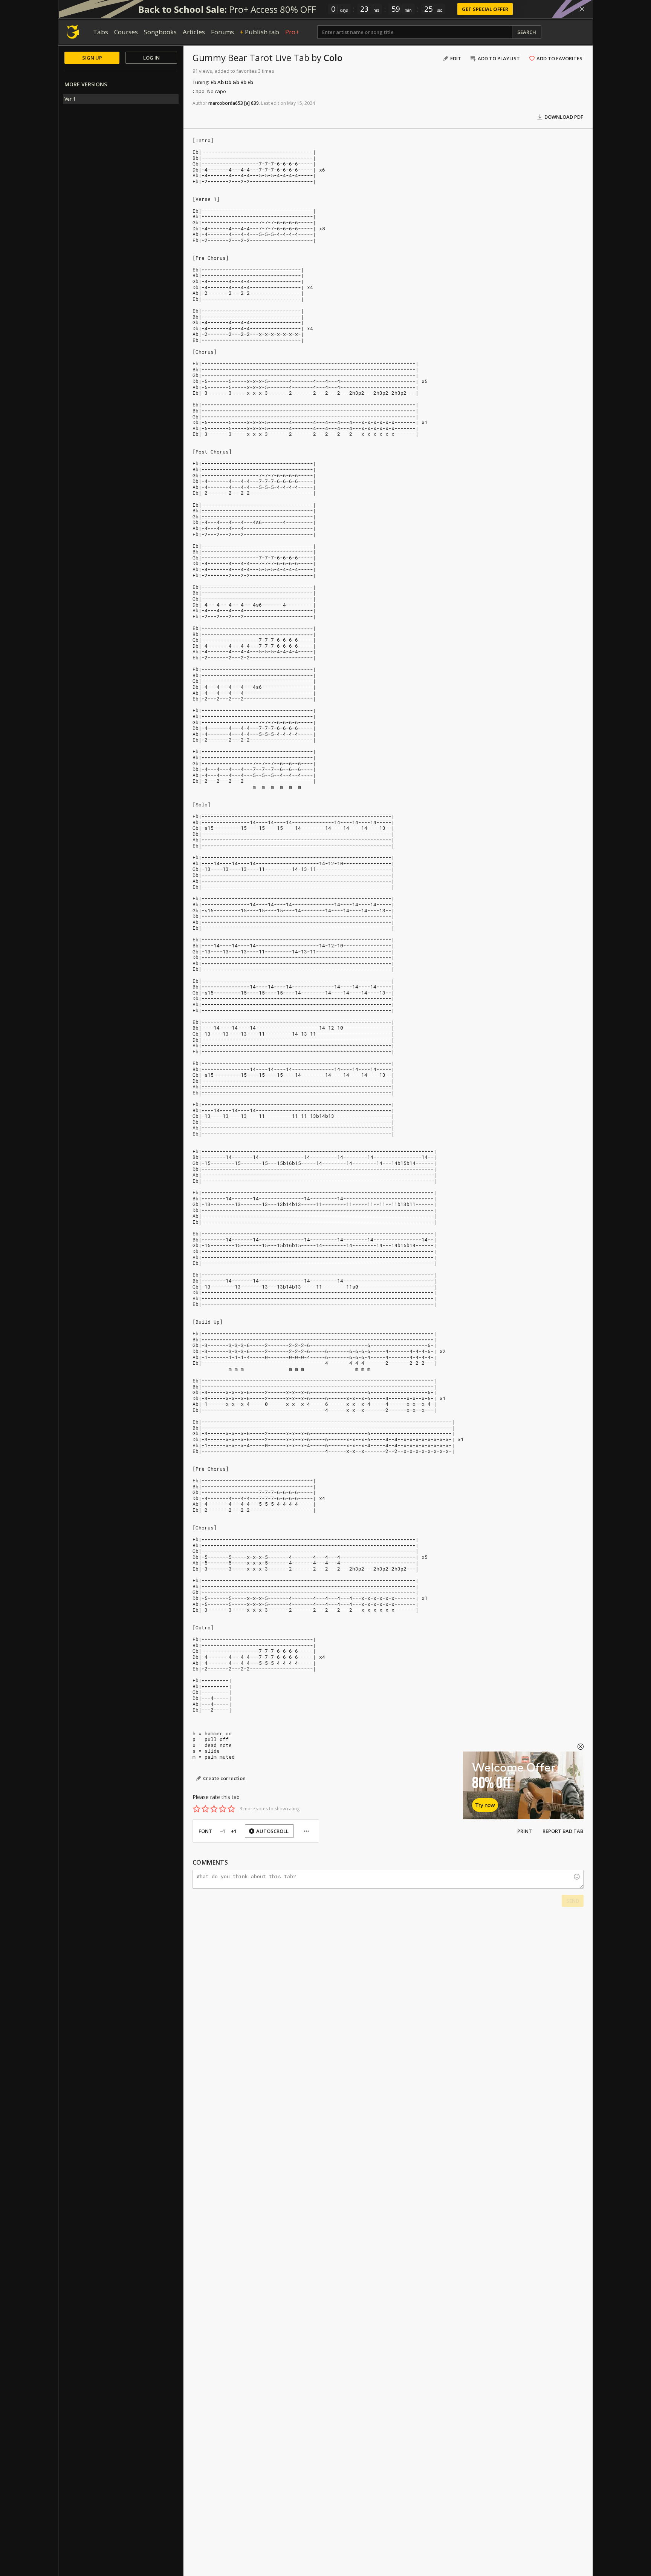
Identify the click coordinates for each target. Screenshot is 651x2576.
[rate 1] (197, 1809)
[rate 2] (205, 1809)
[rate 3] (214, 1809)
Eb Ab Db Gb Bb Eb (232, 82)
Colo (333, 57)
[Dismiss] (582, 9)
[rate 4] (223, 1809)
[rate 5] (231, 1809)
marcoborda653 (226, 103)
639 (255, 103)
